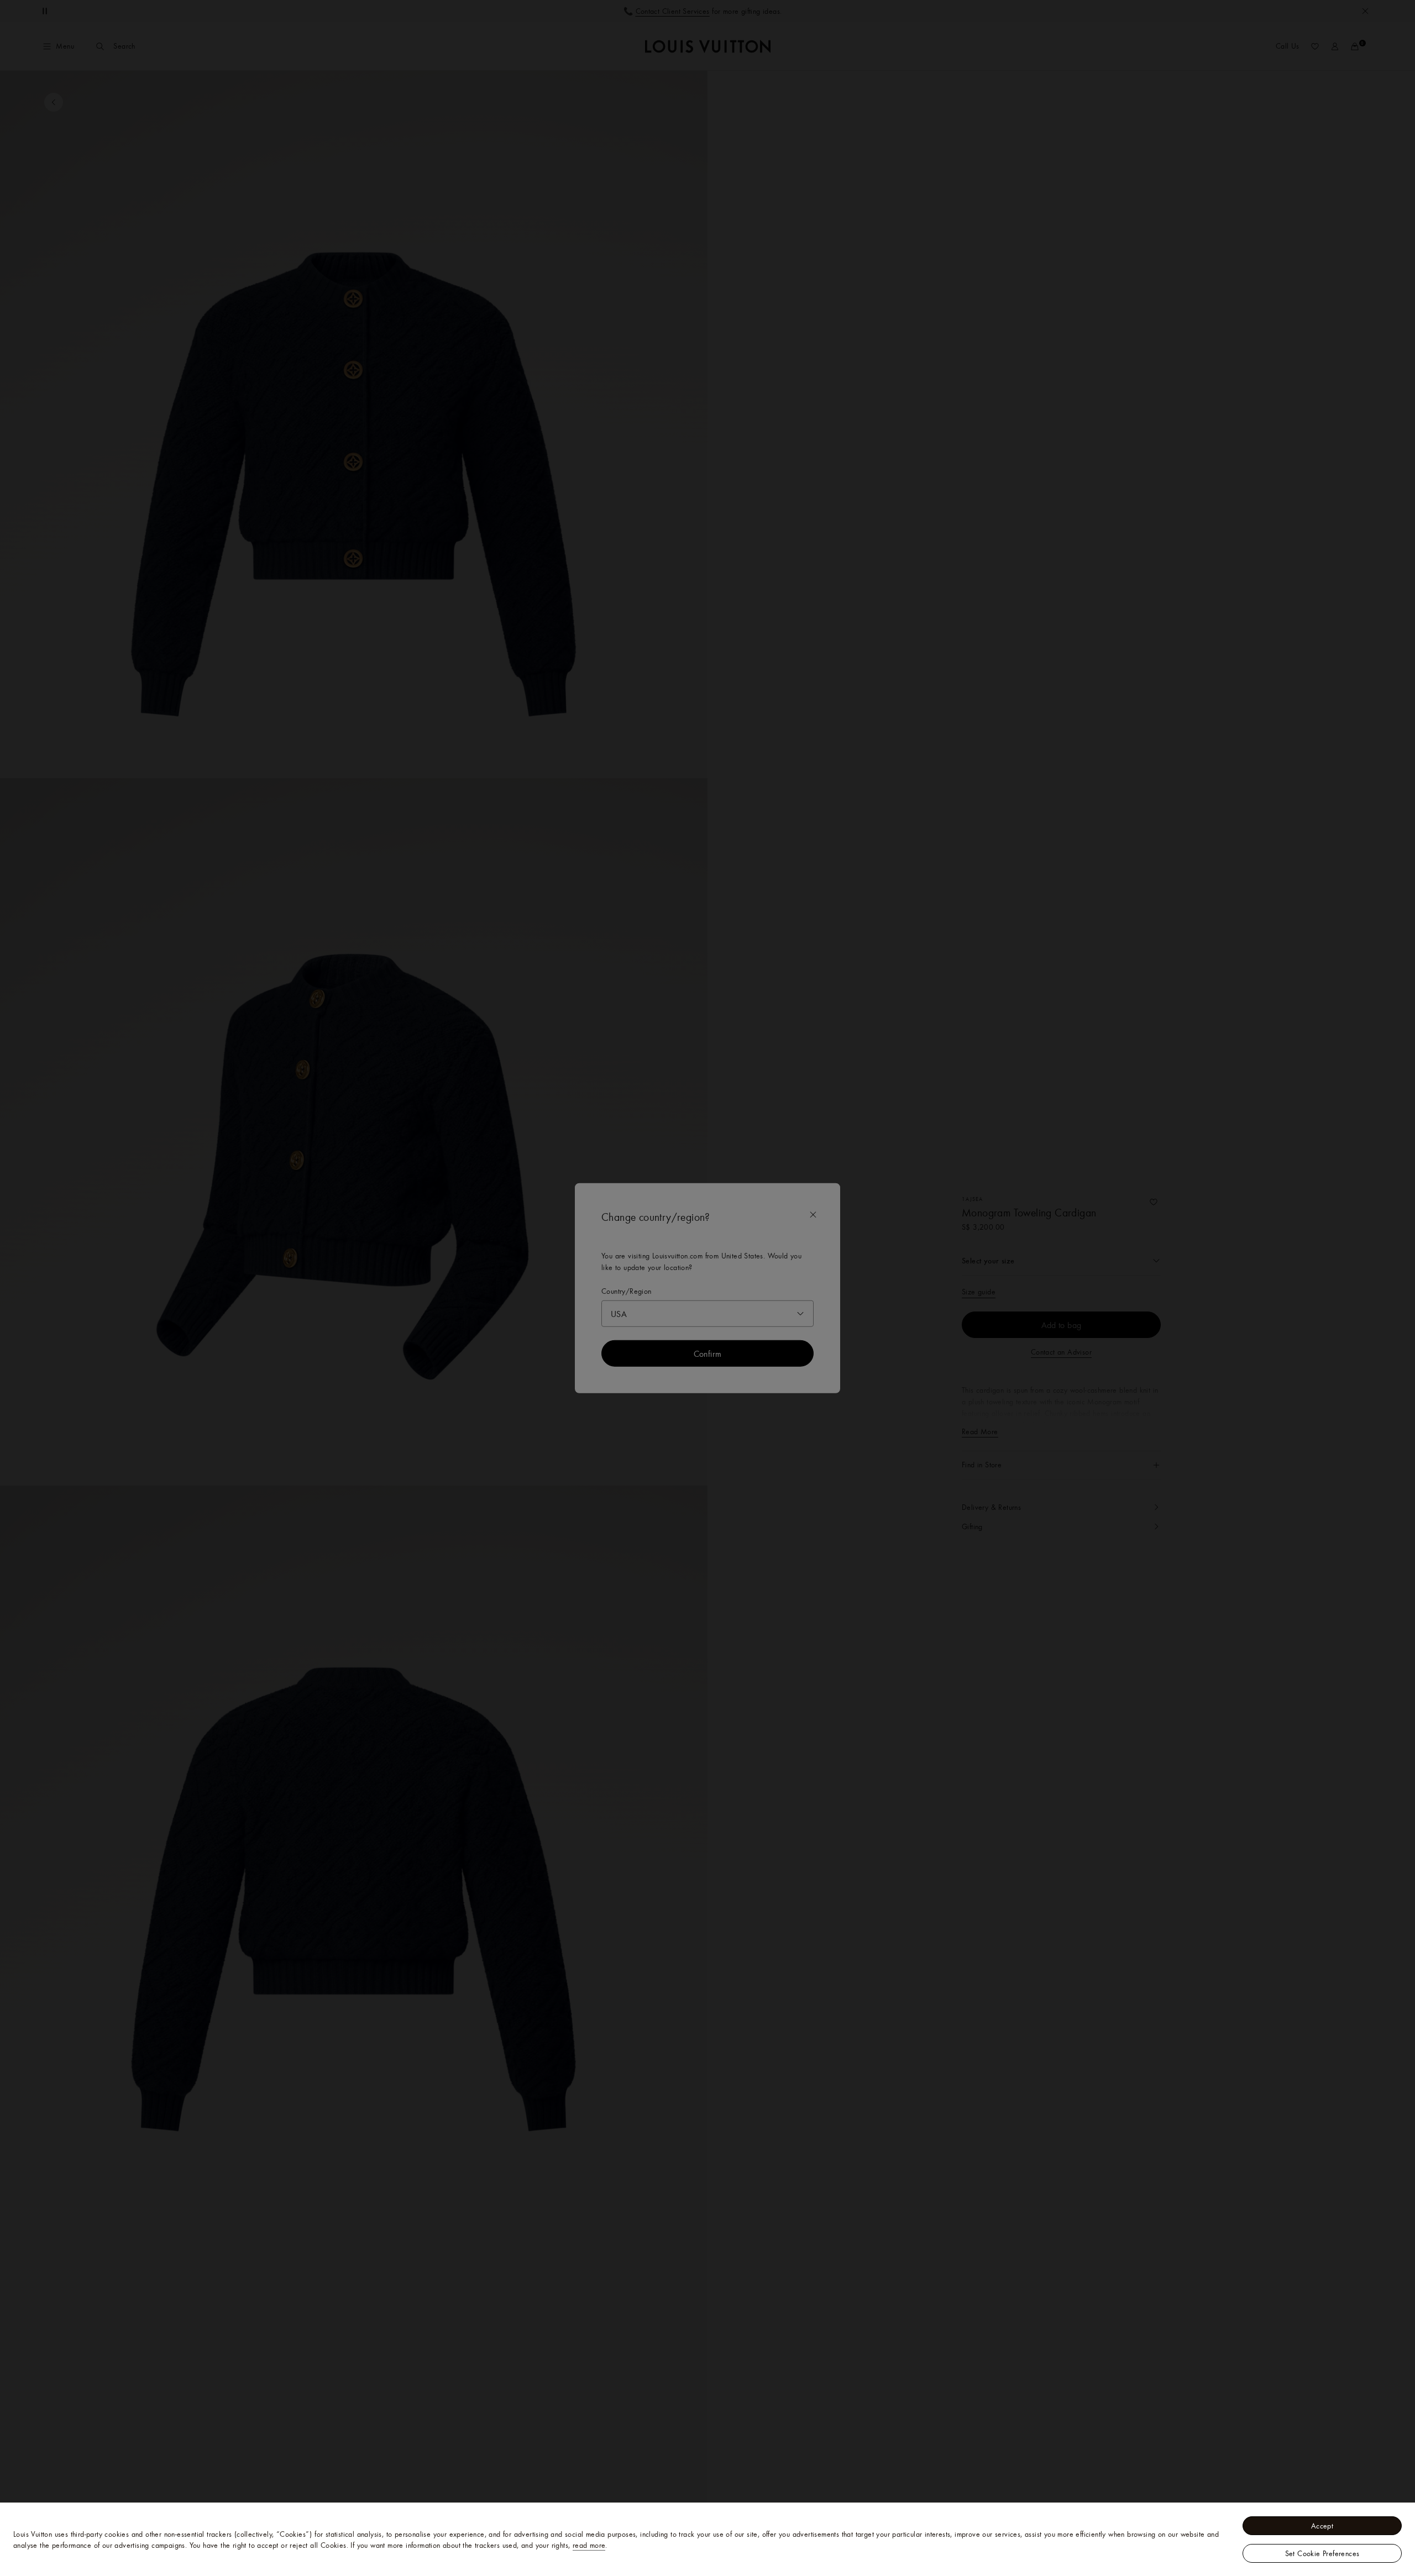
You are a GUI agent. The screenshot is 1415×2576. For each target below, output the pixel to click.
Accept (1322, 2526)
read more (589, 2545)
